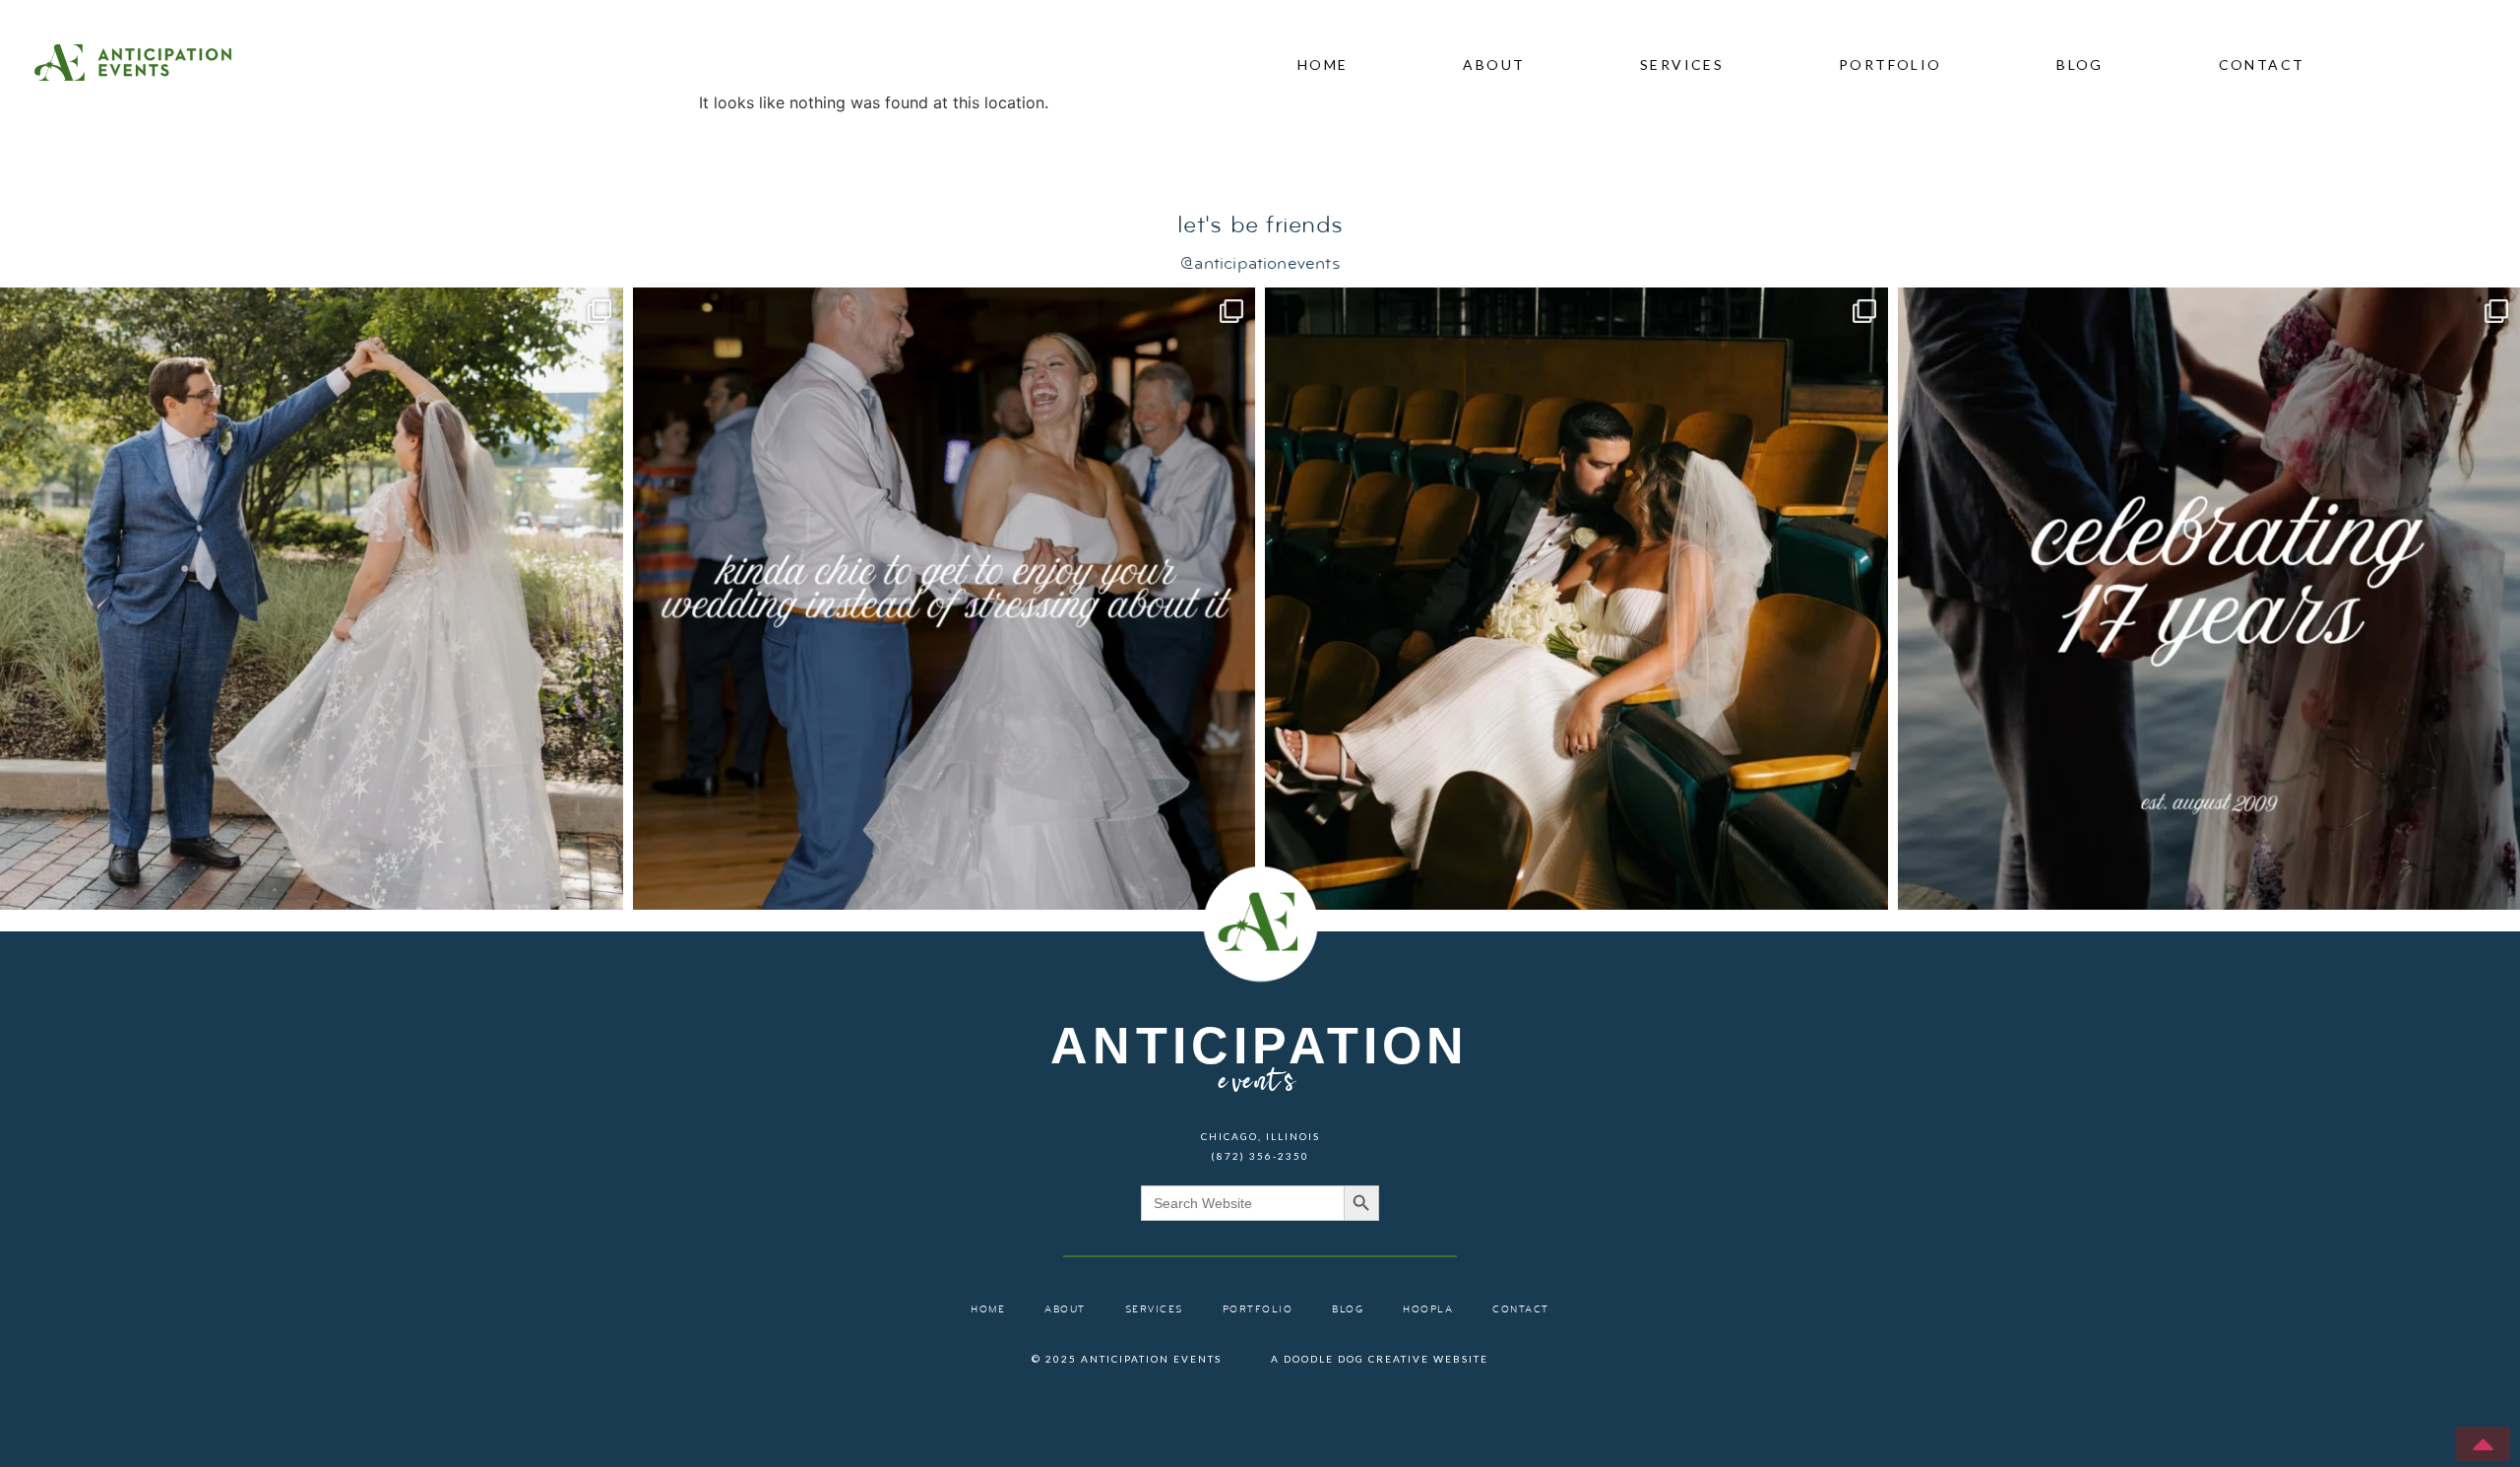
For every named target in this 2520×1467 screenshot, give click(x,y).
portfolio (1890, 64)
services (1682, 64)
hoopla (1428, 1310)
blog (2080, 64)
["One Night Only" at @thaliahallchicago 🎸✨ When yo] (1576, 599)
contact (2262, 64)
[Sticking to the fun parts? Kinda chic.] (945, 599)
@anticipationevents (1260, 264)
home (1323, 64)
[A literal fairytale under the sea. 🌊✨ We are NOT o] (312, 599)
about (1494, 64)
